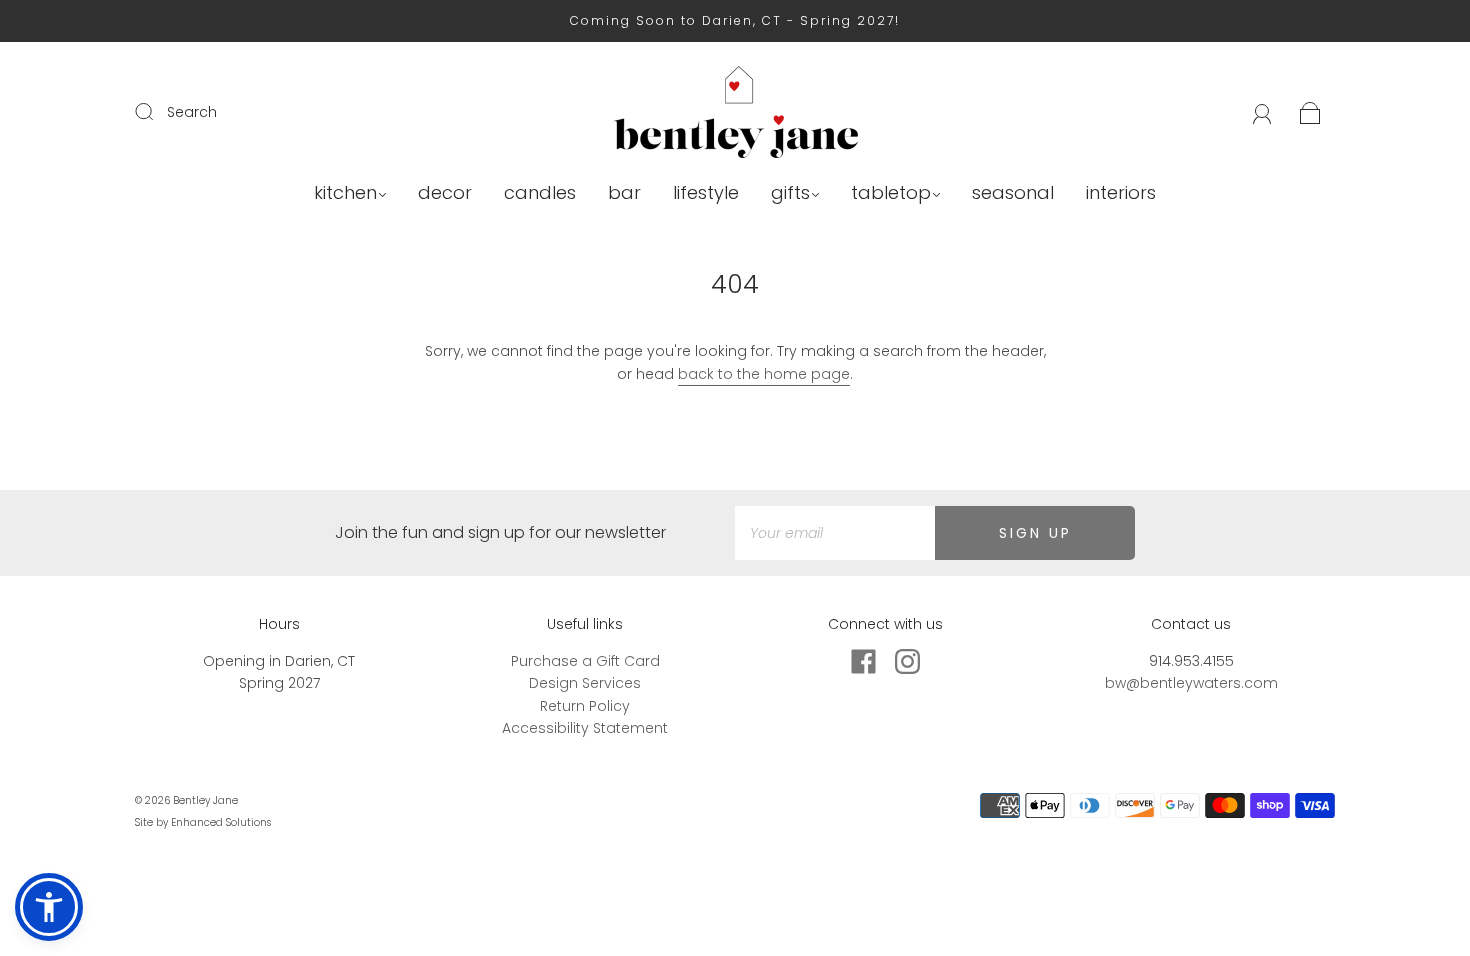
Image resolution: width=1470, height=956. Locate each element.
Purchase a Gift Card (585, 661)
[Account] (1262, 112)
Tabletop (891, 193)
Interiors (1121, 193)
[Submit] (157, 111)
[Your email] (835, 533)
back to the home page (764, 374)
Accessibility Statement (585, 728)
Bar (624, 193)
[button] (49, 907)
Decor (445, 193)
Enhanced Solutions (221, 822)
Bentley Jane (205, 800)
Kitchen (345, 193)
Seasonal (1013, 193)
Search (192, 112)
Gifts (790, 193)
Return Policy (585, 706)
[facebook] (863, 662)
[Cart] (1310, 112)
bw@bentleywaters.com (1191, 683)
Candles (540, 193)
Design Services (585, 683)
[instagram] (907, 662)
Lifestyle (706, 193)
